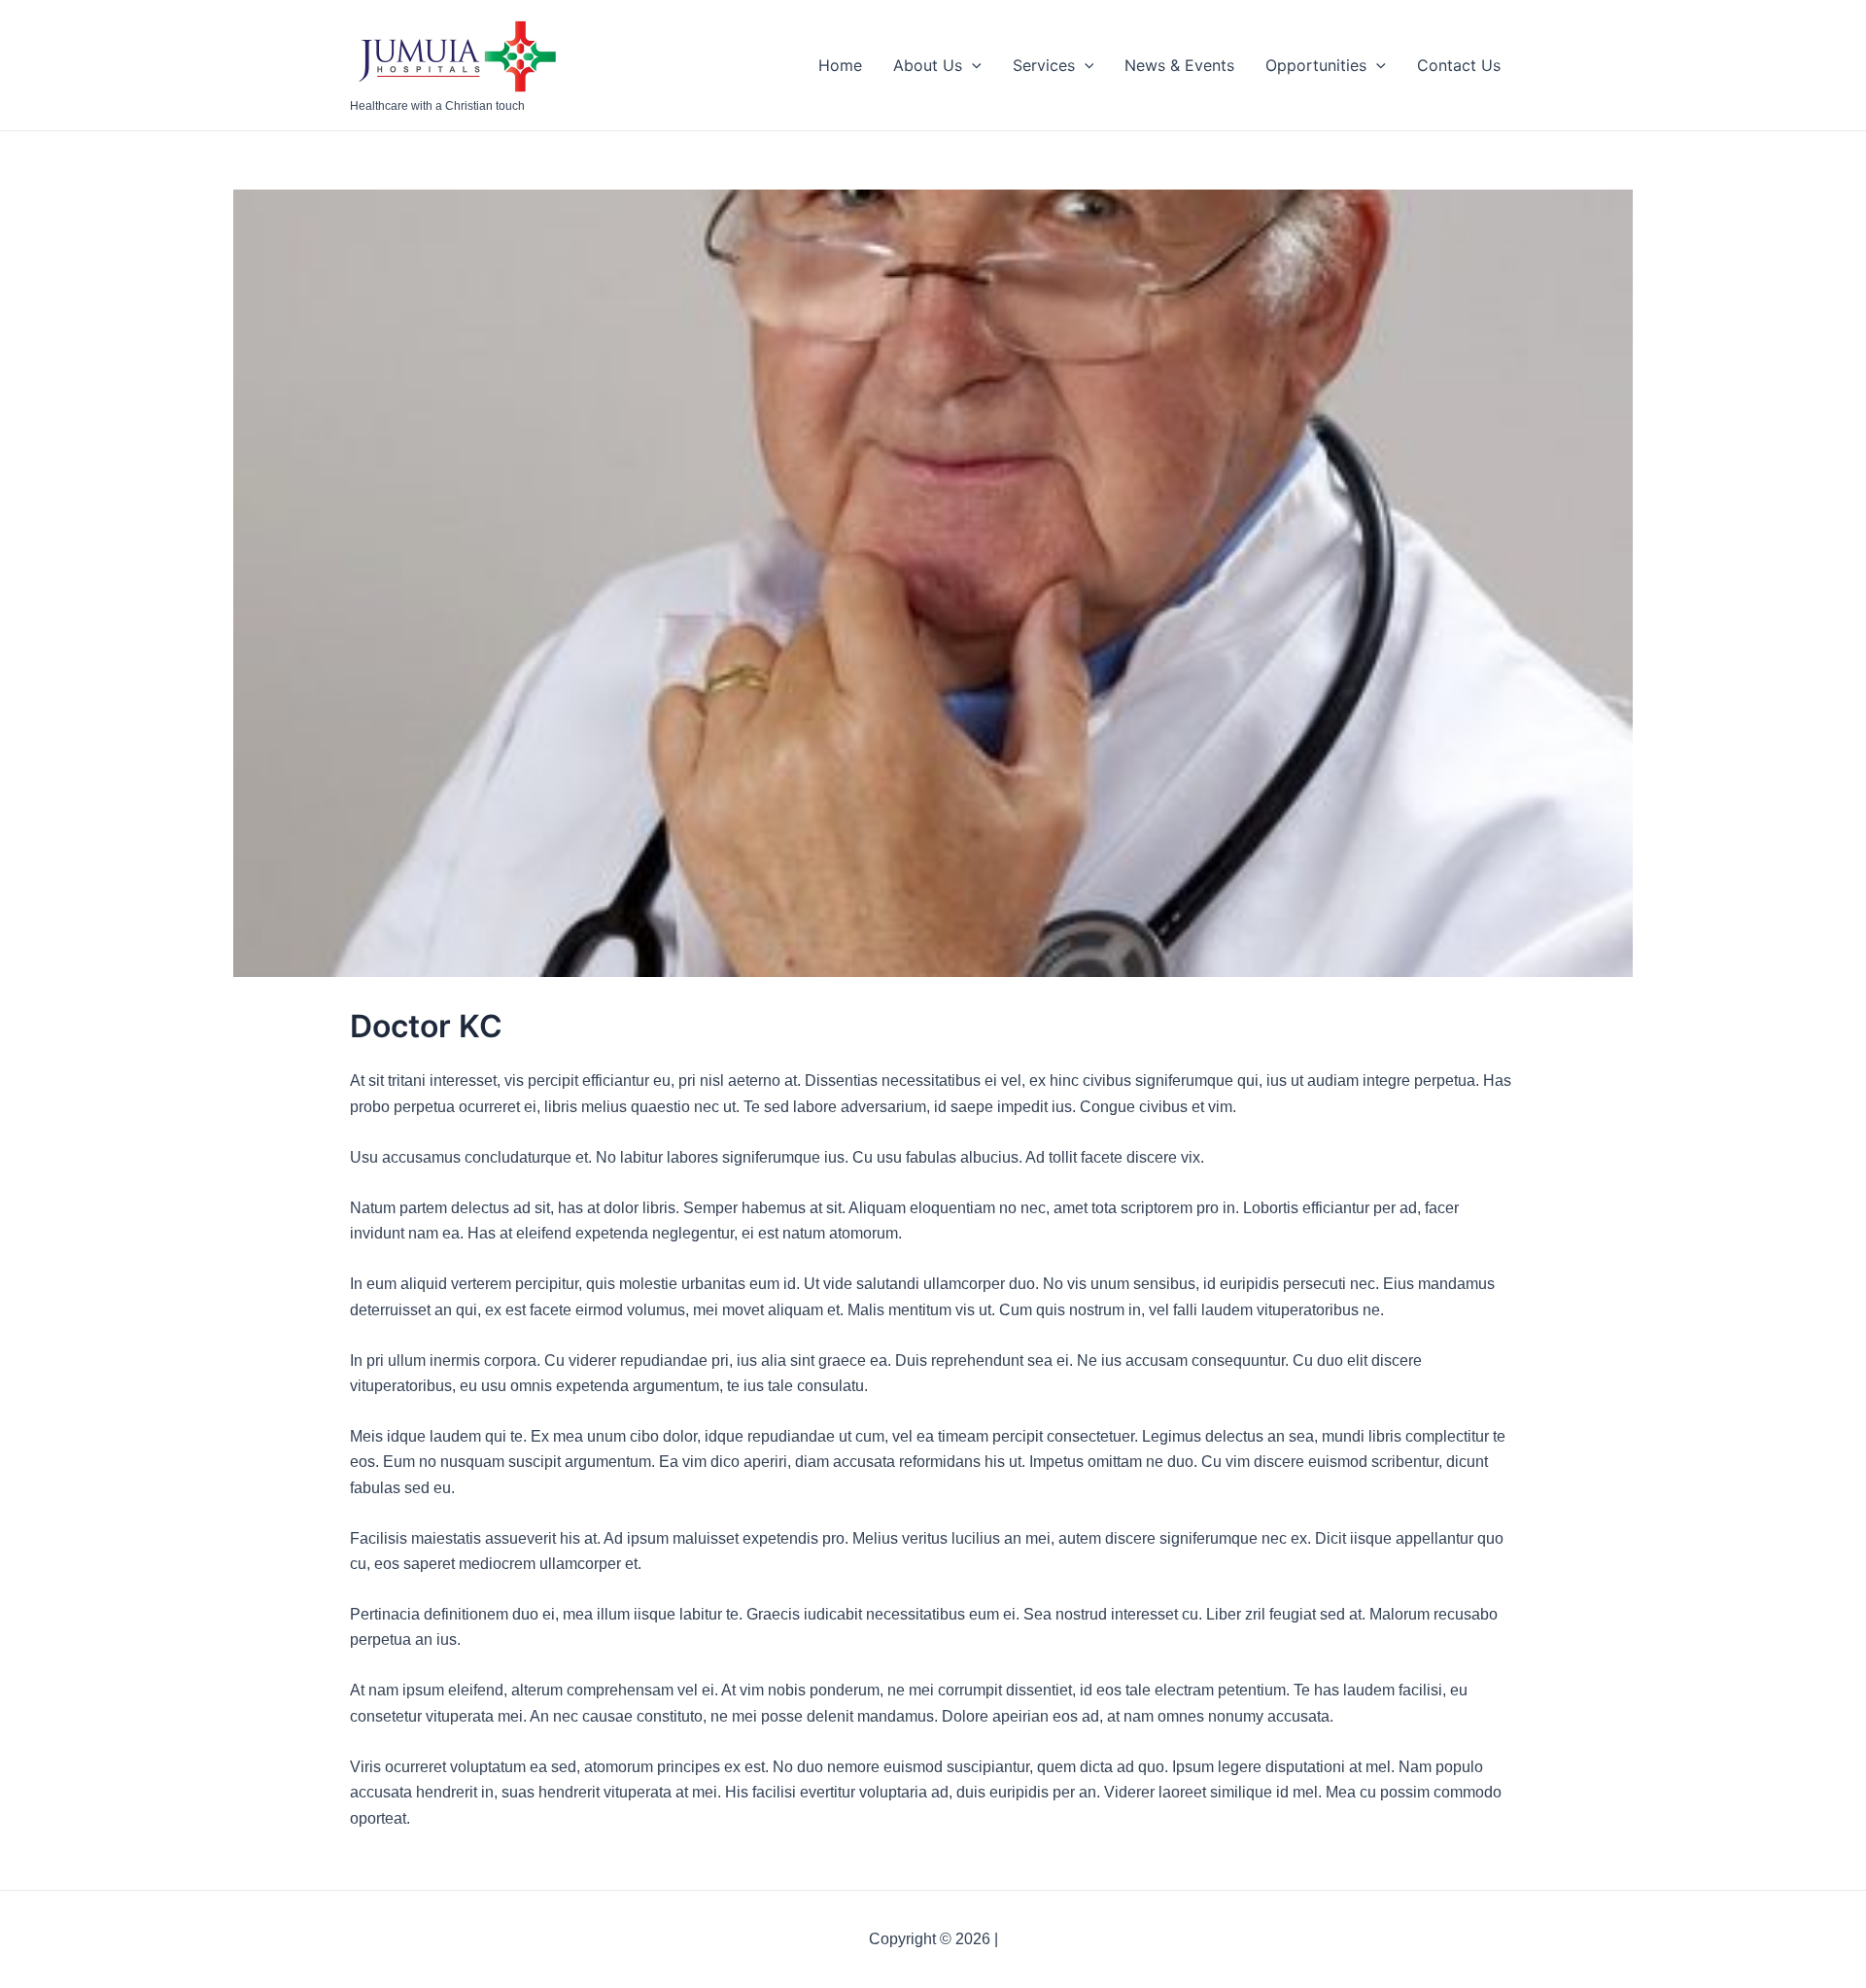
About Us (928, 65)
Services (1044, 65)
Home (840, 65)
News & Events (1179, 65)
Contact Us (1459, 65)
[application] (972, 65)
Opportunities (1316, 65)
